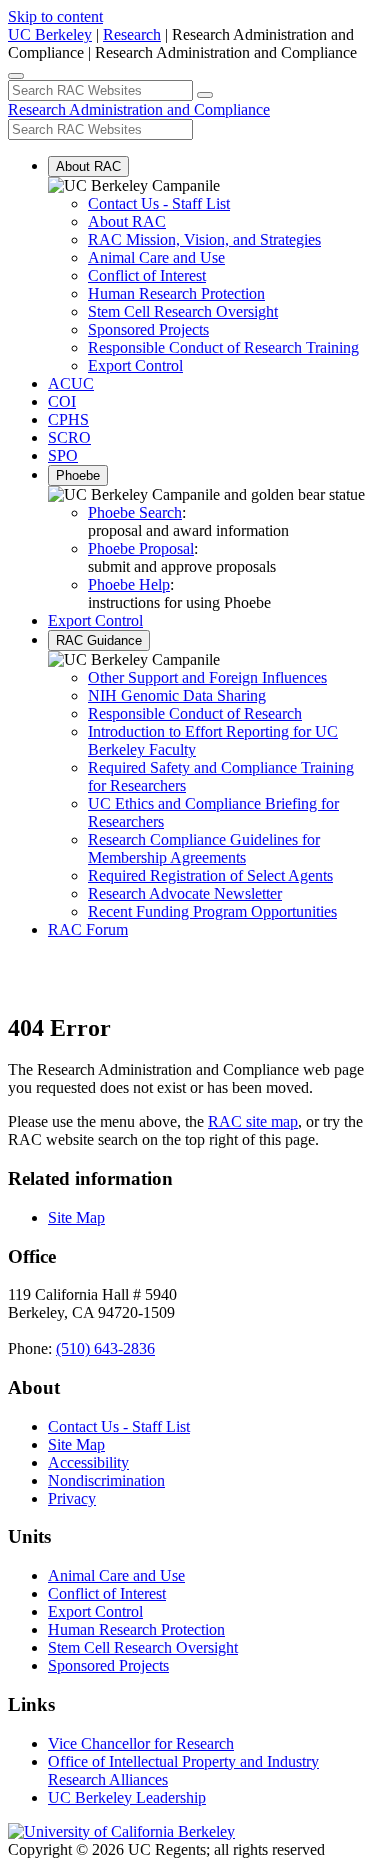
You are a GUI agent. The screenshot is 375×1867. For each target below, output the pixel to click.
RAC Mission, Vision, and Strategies (204, 239)
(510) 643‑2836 (105, 1348)
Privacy (72, 1498)
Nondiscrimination (106, 1480)
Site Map (76, 1217)
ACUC (71, 383)
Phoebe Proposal (141, 548)
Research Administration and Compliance (139, 109)
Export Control (135, 365)
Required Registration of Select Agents (210, 875)
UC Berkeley (50, 34)
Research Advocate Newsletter (185, 893)
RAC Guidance (99, 640)
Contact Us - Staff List (159, 203)
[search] (205, 95)
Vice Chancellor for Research (141, 1743)
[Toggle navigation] (16, 76)
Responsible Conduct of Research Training (223, 347)
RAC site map (253, 1121)
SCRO (69, 437)
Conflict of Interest (147, 275)
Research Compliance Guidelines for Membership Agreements (204, 848)
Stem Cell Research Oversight (183, 311)
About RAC (88, 166)
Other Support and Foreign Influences (207, 677)
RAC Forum (88, 929)
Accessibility (88, 1462)
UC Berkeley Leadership (127, 1797)
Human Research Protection (176, 293)
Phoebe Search (135, 512)
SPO (63, 455)
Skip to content (55, 16)
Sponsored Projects (148, 329)
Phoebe (78, 475)
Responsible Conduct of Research (195, 713)
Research (132, 34)
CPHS (68, 419)
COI (62, 401)
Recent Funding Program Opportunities (212, 911)
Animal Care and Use (156, 257)
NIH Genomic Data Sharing (177, 695)
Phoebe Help (129, 584)
